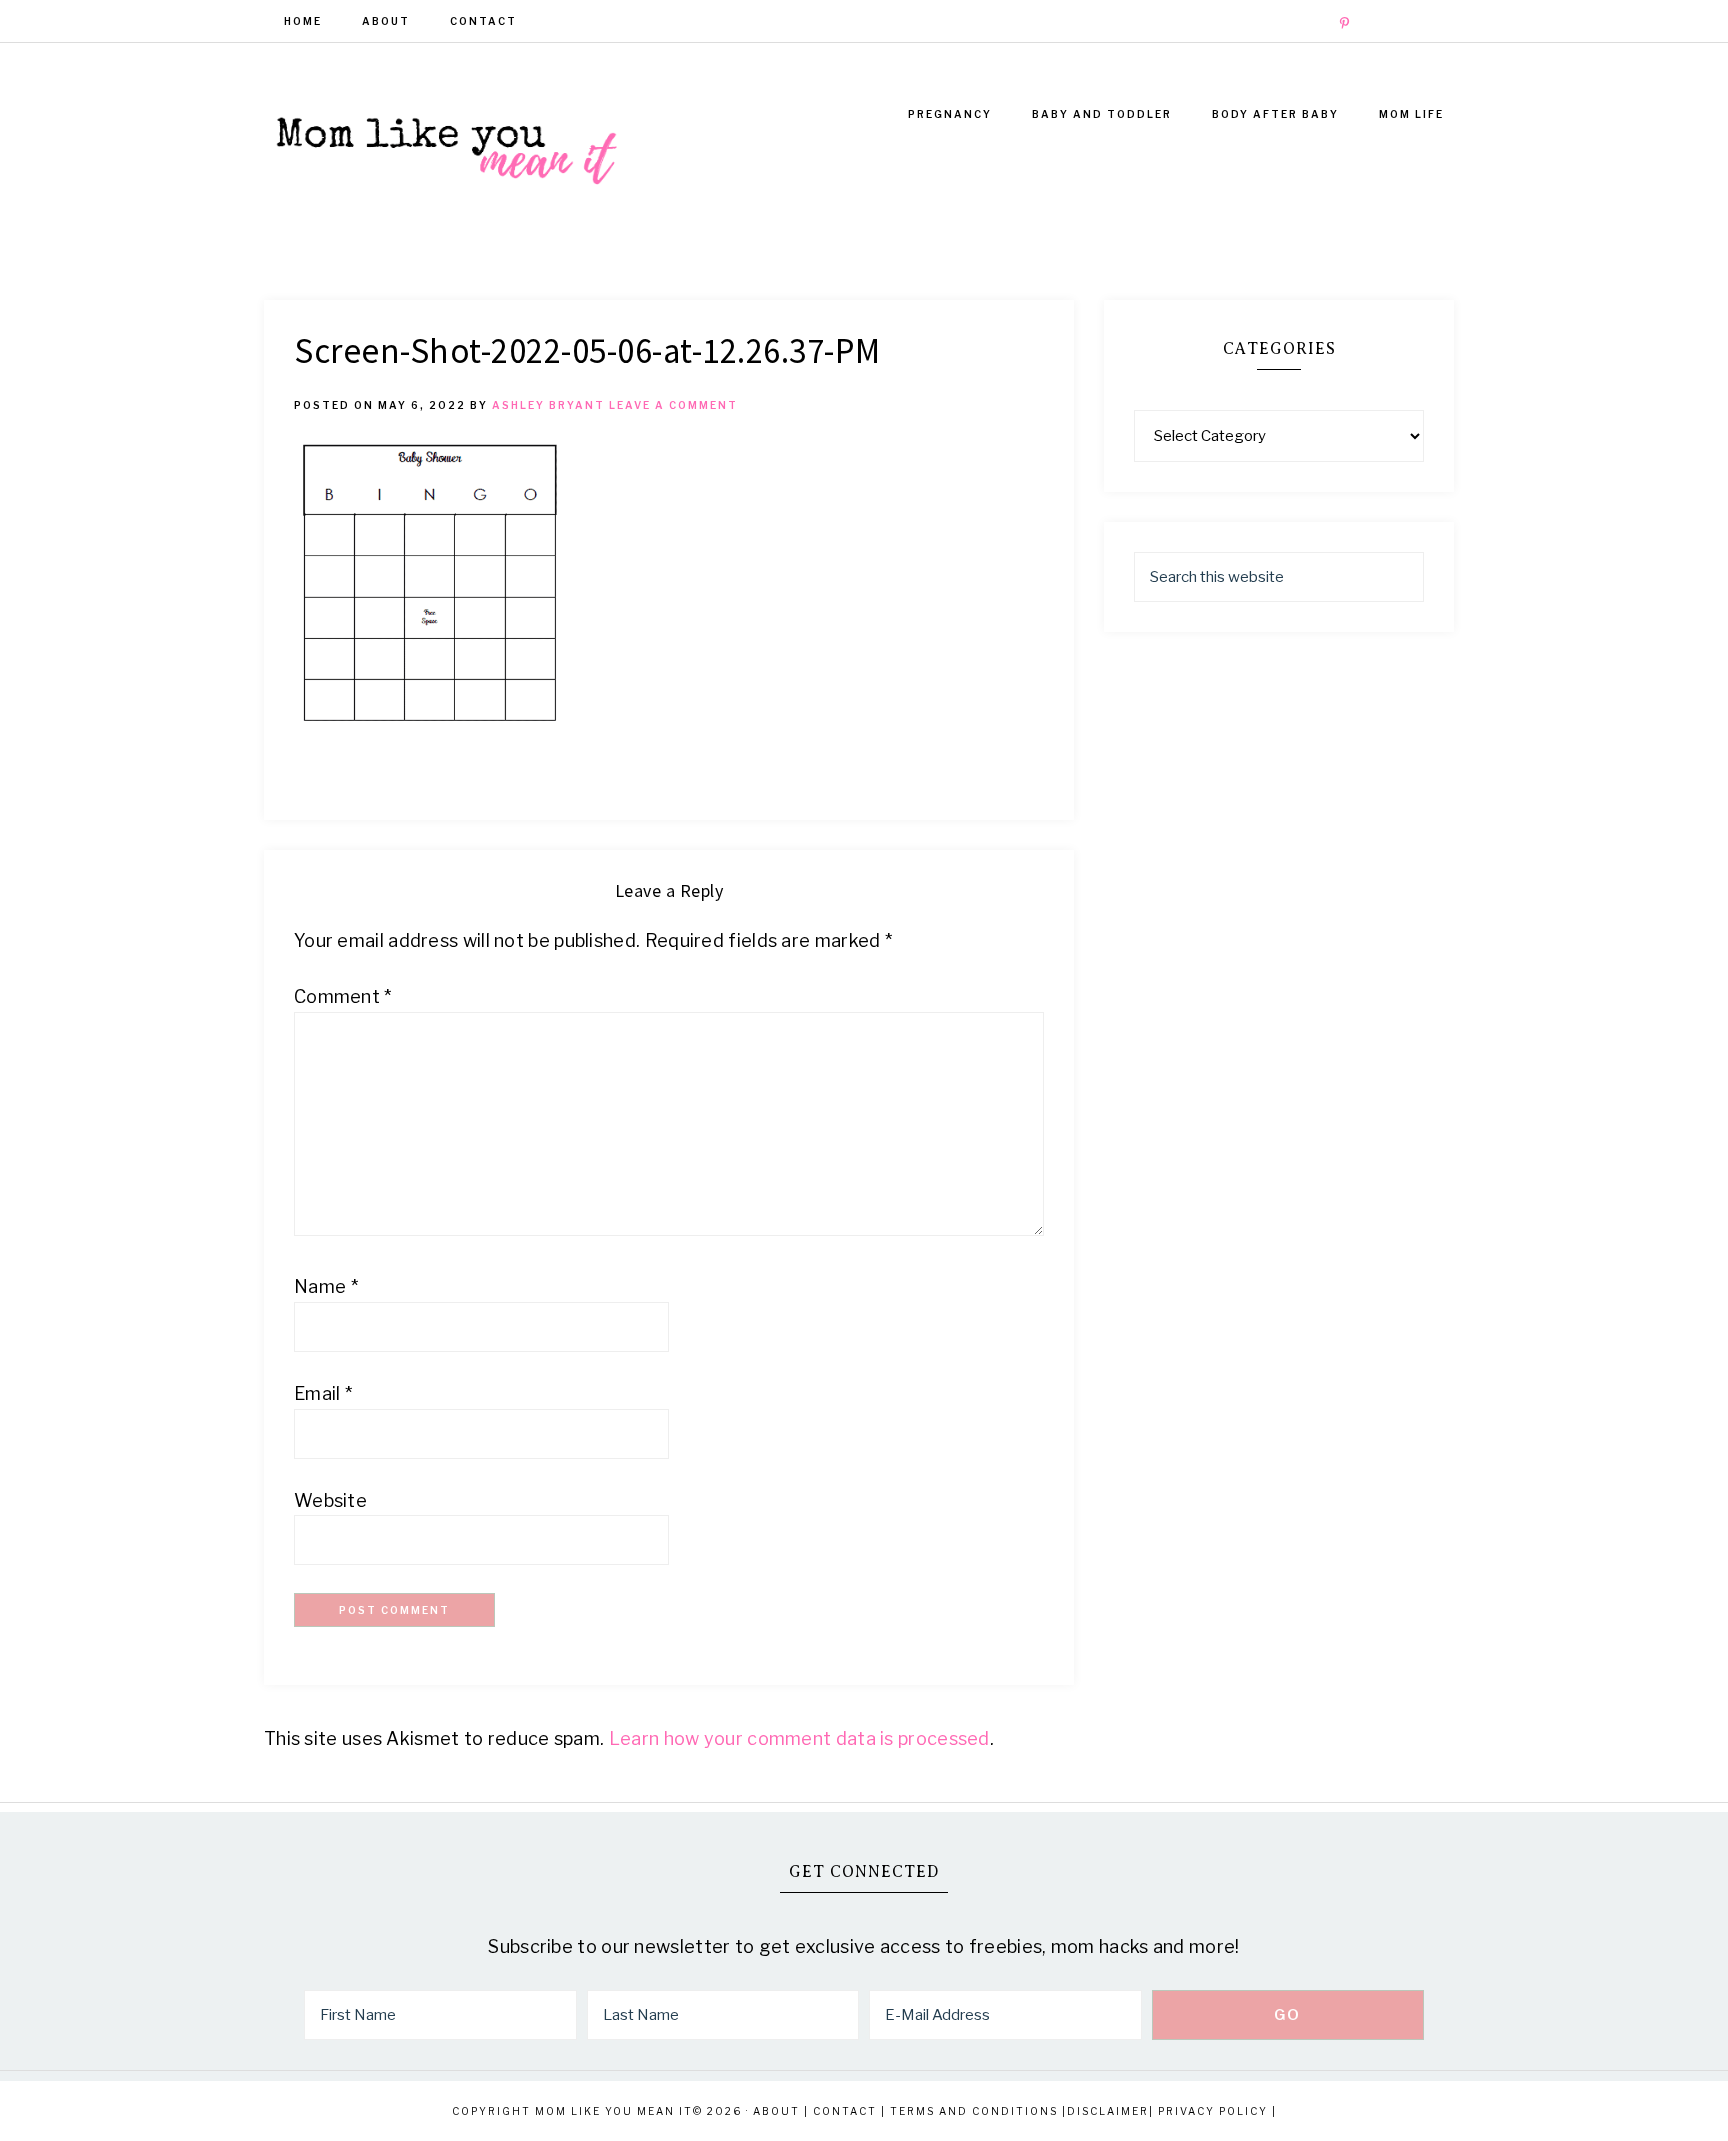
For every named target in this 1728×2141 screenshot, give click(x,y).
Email (323, 1393)
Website (330, 1500)
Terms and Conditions (974, 2111)
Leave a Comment (673, 405)
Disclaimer (1108, 2111)
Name (326, 1286)
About (776, 2111)
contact (845, 2111)
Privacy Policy (1213, 2111)
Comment (343, 996)
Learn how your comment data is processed (799, 1738)
